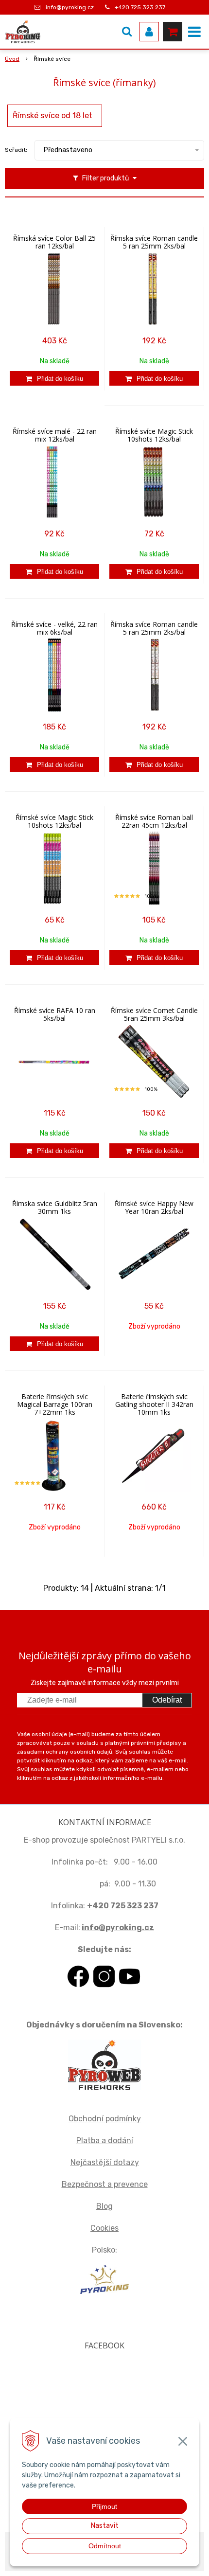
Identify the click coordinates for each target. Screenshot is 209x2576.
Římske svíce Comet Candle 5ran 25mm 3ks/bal (154, 1014)
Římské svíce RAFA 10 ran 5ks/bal (55, 1014)
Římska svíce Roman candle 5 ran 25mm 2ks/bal (154, 242)
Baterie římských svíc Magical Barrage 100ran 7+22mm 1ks (55, 1404)
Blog (104, 2206)
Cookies (104, 2228)
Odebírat (167, 1700)
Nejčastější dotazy (105, 2162)
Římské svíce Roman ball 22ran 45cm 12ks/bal (154, 821)
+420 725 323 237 (140, 7)
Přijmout (104, 2506)
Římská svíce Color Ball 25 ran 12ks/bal (54, 242)
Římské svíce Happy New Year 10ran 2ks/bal (154, 1208)
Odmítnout (105, 2546)
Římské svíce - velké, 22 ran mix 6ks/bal (54, 628)
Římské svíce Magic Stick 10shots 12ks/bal (154, 435)
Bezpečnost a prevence (105, 2184)
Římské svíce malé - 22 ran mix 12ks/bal (55, 435)
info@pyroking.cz (70, 7)
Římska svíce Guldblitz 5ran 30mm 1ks (55, 1208)
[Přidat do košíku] (54, 378)
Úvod (12, 59)
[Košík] (173, 32)
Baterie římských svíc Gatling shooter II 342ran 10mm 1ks (154, 1404)
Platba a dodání (105, 2141)
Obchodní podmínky (105, 2119)
